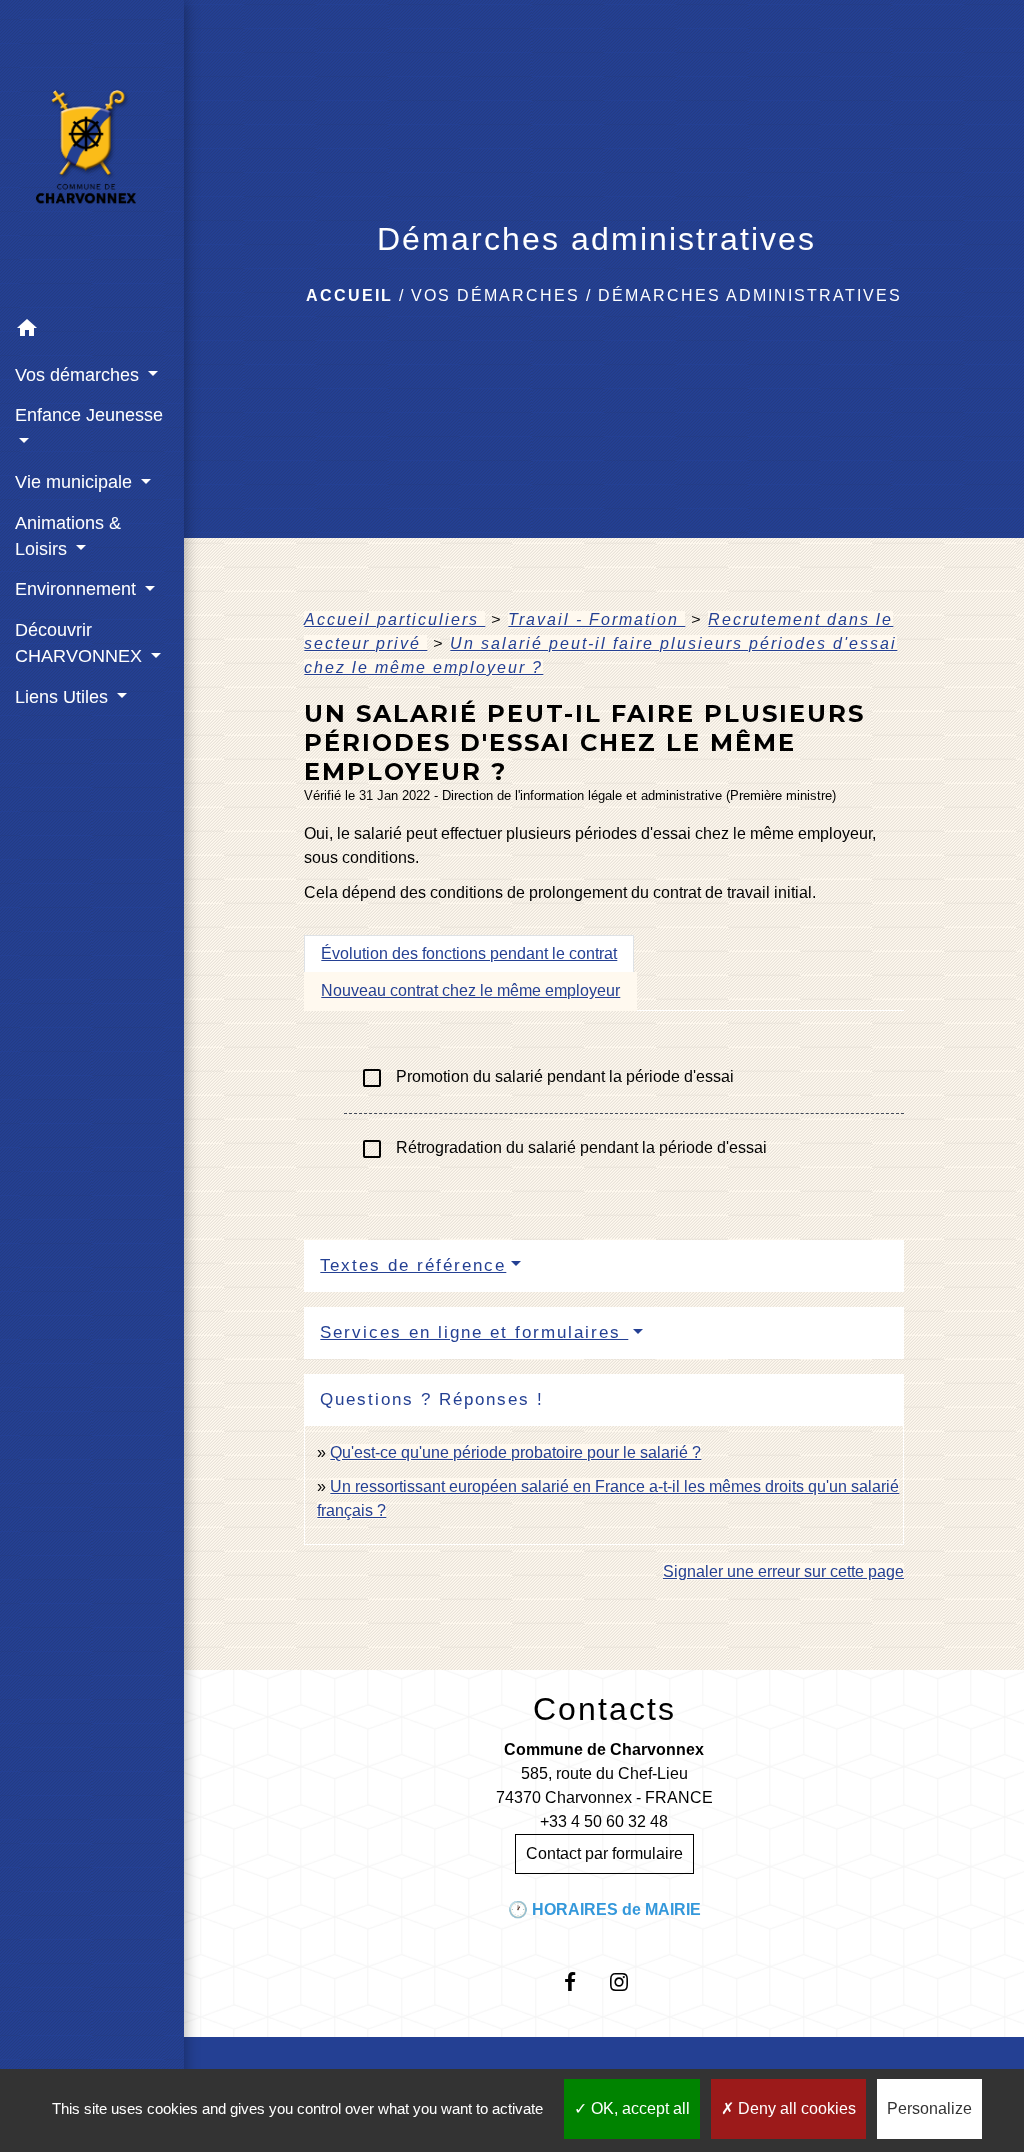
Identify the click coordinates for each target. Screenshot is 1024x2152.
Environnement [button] (78, 589)
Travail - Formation (596, 619)
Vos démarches (495, 295)
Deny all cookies (795, 2108)
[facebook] (579, 1981)
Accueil (349, 295)
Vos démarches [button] (79, 375)
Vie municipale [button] (76, 482)
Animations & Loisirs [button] (68, 536)
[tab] (469, 954)
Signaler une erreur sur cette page (783, 1571)
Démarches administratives (750, 295)
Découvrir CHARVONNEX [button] (81, 643)
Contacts (604, 1709)
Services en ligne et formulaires (474, 1332)
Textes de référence (413, 1265)
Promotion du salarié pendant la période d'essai (547, 1078)
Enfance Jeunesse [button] (89, 415)
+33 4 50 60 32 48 (604, 1821)
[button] (92, 331)
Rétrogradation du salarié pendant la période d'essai (563, 1149)
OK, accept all (638, 2108)
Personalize (929, 2108)
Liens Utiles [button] (64, 697)
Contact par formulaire (604, 1853)
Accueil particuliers (394, 619)
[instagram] (628, 1981)
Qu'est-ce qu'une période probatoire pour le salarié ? (515, 1452)
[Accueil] (92, 154)
